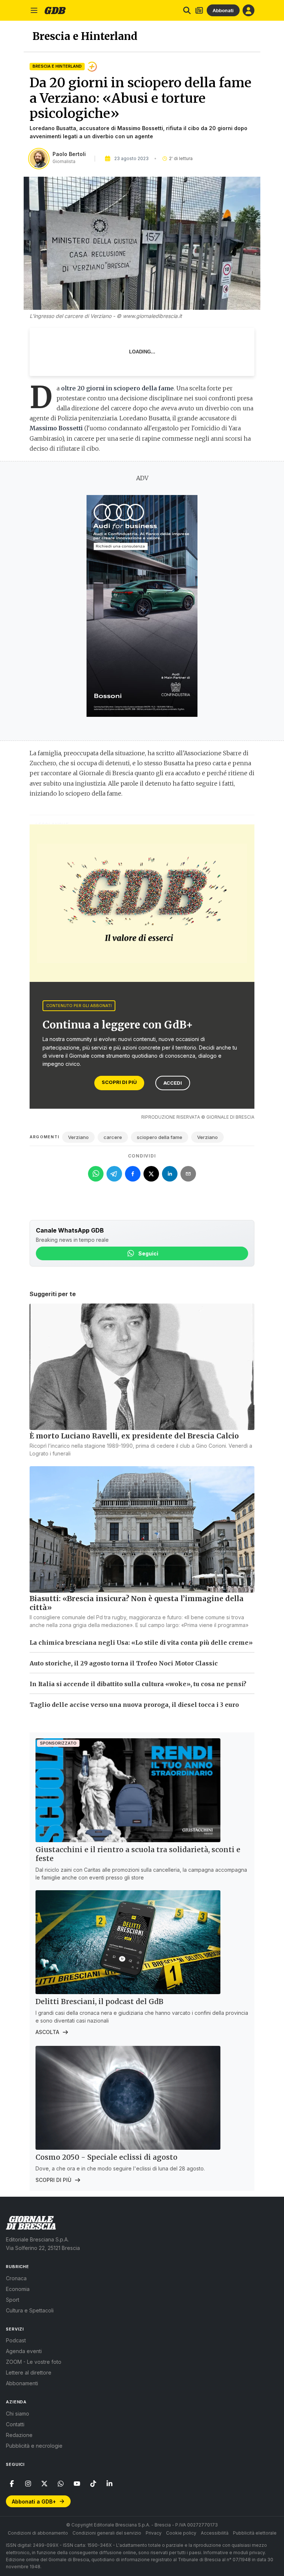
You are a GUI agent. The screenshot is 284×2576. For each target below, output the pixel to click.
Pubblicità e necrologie (34, 2446)
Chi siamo (18, 2414)
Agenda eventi (24, 2351)
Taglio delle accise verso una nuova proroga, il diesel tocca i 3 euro (134, 1705)
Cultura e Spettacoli (30, 2310)
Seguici (148, 1253)
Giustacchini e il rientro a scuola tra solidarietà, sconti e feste (138, 1854)
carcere (113, 1137)
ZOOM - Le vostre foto (34, 2362)
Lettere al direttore (29, 2372)
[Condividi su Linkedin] (170, 1174)
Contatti (15, 2424)
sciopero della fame (160, 1137)
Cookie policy (181, 2533)
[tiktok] (93, 2484)
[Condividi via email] (188, 1174)
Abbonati (223, 10)
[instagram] (28, 2484)
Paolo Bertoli (69, 154)
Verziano (78, 1137)
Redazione (19, 2435)
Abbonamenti (22, 2383)
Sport (13, 2300)
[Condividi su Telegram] (114, 1174)
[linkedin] (109, 2484)
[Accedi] (248, 10)
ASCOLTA (47, 2032)
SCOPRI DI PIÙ (119, 1082)
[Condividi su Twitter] (151, 1174)
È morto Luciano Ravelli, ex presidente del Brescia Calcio (134, 1436)
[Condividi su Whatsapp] (96, 1174)
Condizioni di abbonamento (38, 2533)
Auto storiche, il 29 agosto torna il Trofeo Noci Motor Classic (124, 1663)
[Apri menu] (34, 10)
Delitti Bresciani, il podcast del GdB (99, 2002)
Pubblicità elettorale (255, 2533)
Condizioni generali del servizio (107, 2533)
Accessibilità (215, 2533)
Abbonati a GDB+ (34, 2502)
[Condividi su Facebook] (133, 1174)
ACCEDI (173, 1083)
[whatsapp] (61, 2484)
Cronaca (16, 2278)
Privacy (154, 2533)
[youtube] (77, 2484)
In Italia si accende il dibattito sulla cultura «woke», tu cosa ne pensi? (138, 1684)
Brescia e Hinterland (57, 66)
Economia (18, 2289)
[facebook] (12, 2484)
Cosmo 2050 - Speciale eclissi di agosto (106, 2157)
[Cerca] (187, 10)
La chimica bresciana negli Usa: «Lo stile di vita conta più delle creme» (141, 1643)
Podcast (16, 2340)
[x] (44, 2484)
